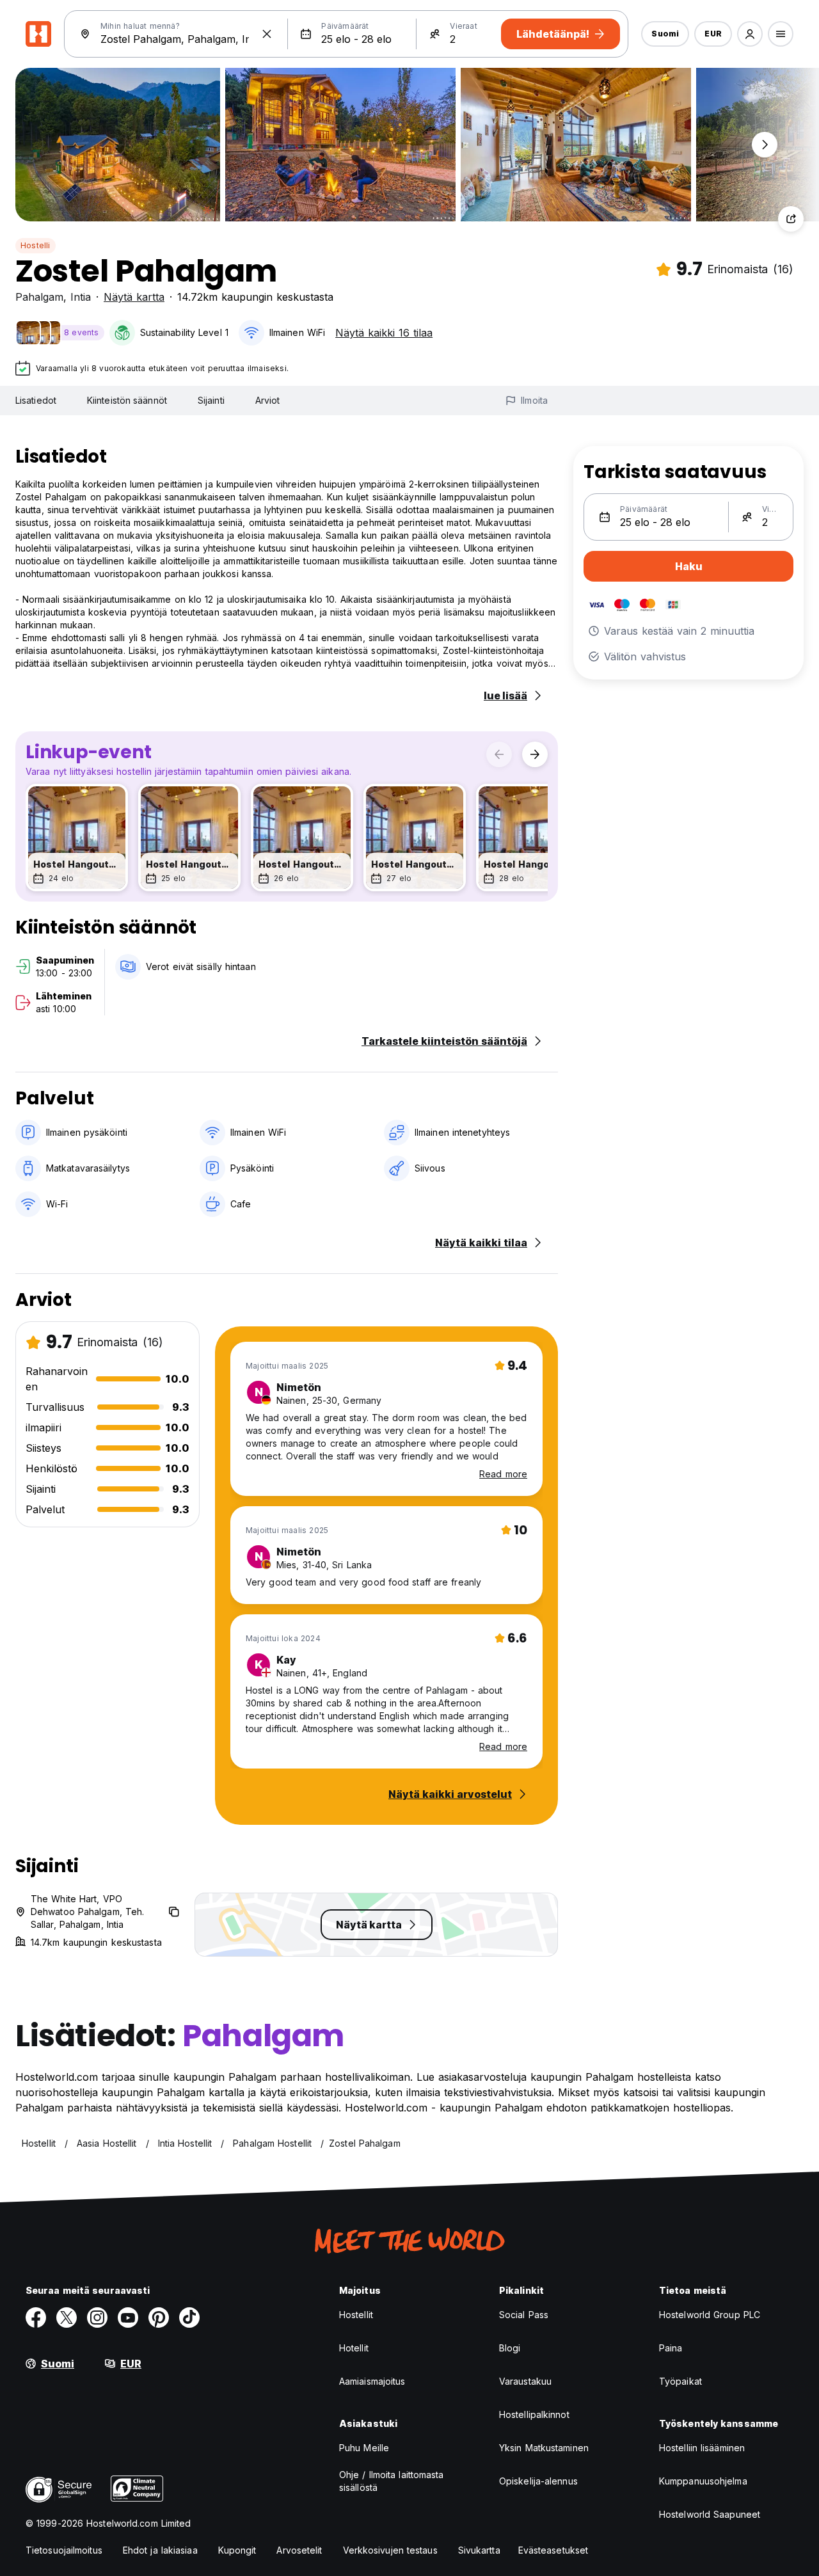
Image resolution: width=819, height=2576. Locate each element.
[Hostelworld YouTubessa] (128, 2318)
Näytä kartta (134, 297)
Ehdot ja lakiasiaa (160, 2550)
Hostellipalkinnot (534, 2414)
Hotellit (354, 2348)
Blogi (510, 2348)
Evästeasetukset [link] (553, 2550)
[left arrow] (499, 754)
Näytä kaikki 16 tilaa (384, 333)
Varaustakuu (525, 2381)
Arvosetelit (299, 2550)
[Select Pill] (750, 34)
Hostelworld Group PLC (710, 2315)
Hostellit (356, 2315)
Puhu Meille (364, 2448)
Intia (81, 297)
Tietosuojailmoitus (64, 2550)
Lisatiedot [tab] (36, 400)
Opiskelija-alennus (538, 2481)
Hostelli (36, 245)
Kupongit (237, 2550)
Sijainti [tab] (211, 400)
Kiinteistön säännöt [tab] (127, 400)
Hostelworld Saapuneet (710, 2514)
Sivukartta (479, 2550)
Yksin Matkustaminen (544, 2448)
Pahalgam (39, 297)
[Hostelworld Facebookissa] (36, 2318)
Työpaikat (680, 2381)
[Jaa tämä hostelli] (791, 219)
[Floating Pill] (765, 145)
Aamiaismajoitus (372, 2381)
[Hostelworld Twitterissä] (67, 2318)
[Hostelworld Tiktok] (189, 2318)
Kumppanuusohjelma (703, 2481)
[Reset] (267, 34)
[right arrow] (535, 754)
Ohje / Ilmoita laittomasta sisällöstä (392, 2481)
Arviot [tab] (268, 400)
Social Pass (524, 2315)
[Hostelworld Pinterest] (159, 2318)
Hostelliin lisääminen (702, 2448)
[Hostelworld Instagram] (97, 2318)
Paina (671, 2348)
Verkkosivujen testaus (390, 2550)
